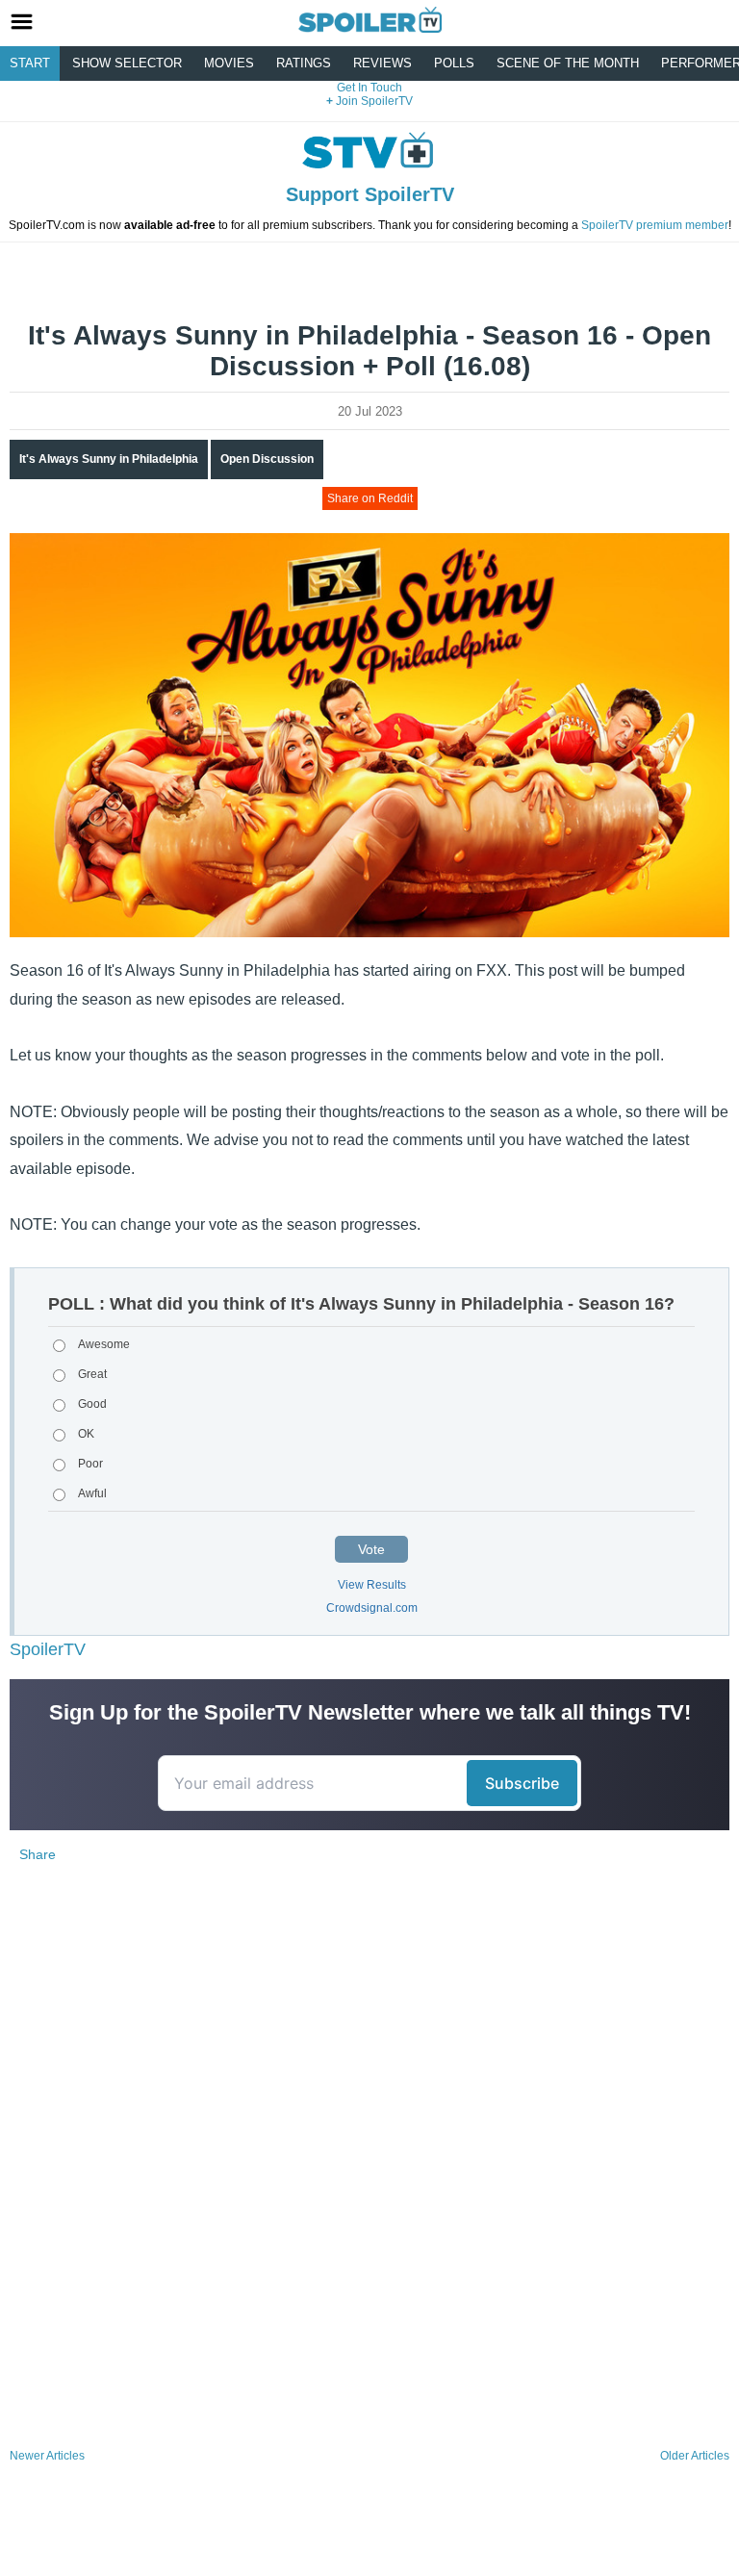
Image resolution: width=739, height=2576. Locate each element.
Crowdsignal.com (372, 1608)
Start (30, 63)
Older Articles (695, 2456)
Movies (229, 63)
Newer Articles (47, 2456)
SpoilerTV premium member (655, 225)
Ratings (304, 63)
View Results (372, 1585)
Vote (371, 1549)
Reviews (382, 63)
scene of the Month (568, 63)
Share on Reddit (370, 498)
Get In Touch (369, 88)
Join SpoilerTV (373, 101)
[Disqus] (369, 2187)
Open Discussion (267, 459)
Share (38, 1854)
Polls (454, 63)
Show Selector (127, 63)
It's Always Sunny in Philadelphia (109, 459)
